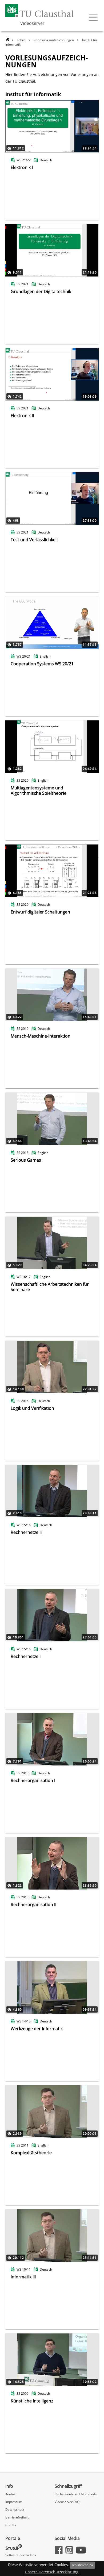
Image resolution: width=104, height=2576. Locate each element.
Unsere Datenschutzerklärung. (52, 2572)
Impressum (14, 2502)
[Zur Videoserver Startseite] (8, 40)
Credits (11, 2525)
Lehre (21, 40)
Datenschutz (15, 2510)
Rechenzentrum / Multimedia (76, 2494)
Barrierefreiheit (17, 2517)
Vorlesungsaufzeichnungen (54, 40)
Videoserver (32, 23)
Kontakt (11, 2494)
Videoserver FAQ (67, 2502)
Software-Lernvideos (21, 2555)
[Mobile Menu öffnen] (93, 17)
